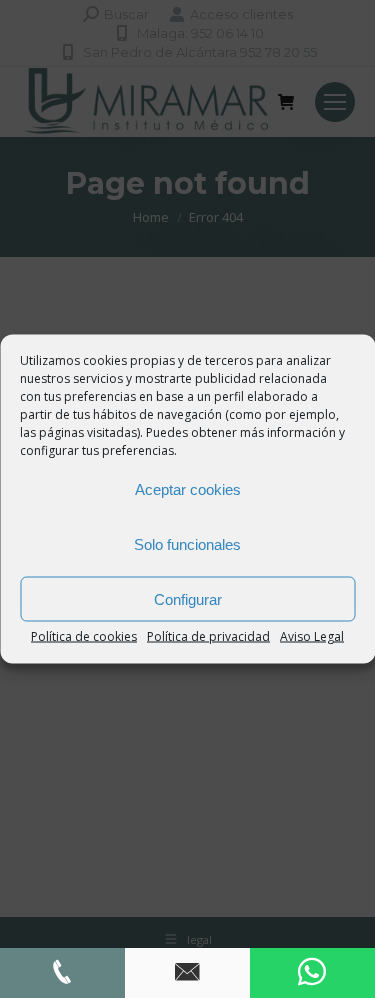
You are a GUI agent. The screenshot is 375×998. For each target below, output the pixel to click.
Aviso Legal (312, 636)
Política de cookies (84, 636)
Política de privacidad (208, 636)
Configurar (188, 598)
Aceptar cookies (188, 488)
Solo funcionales (187, 543)
